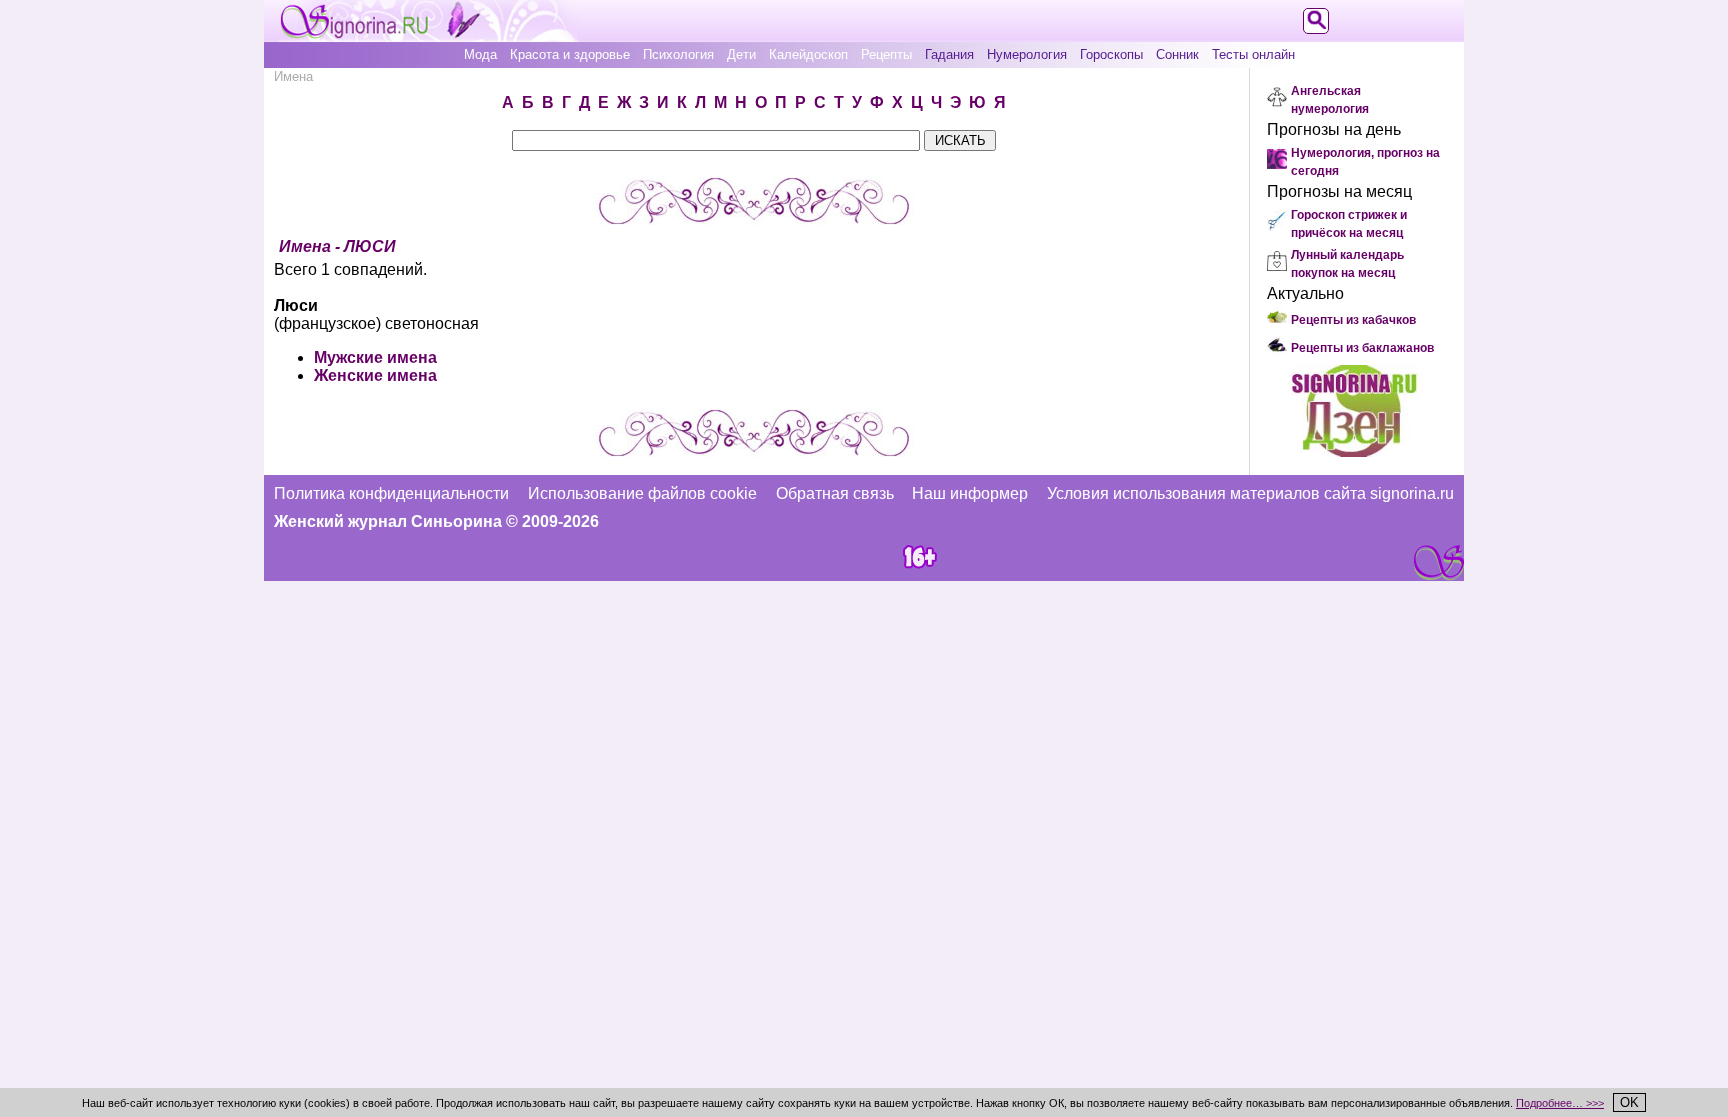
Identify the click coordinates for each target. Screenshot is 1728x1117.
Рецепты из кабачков (1353, 320)
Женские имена (375, 375)
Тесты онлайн (1253, 54)
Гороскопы (1111, 54)
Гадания (949, 54)
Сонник (1177, 54)
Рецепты (886, 54)
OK (1629, 1102)
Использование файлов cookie (642, 493)
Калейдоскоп (808, 54)
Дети (741, 54)
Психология (678, 54)
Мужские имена (375, 357)
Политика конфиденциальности (391, 493)
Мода (480, 54)
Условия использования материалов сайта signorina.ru (1250, 493)
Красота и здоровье (570, 54)
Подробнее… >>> (1560, 1103)
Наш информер (970, 493)
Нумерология (1027, 54)
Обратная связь (835, 493)
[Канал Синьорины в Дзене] (1354, 451)
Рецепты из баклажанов (1362, 348)
